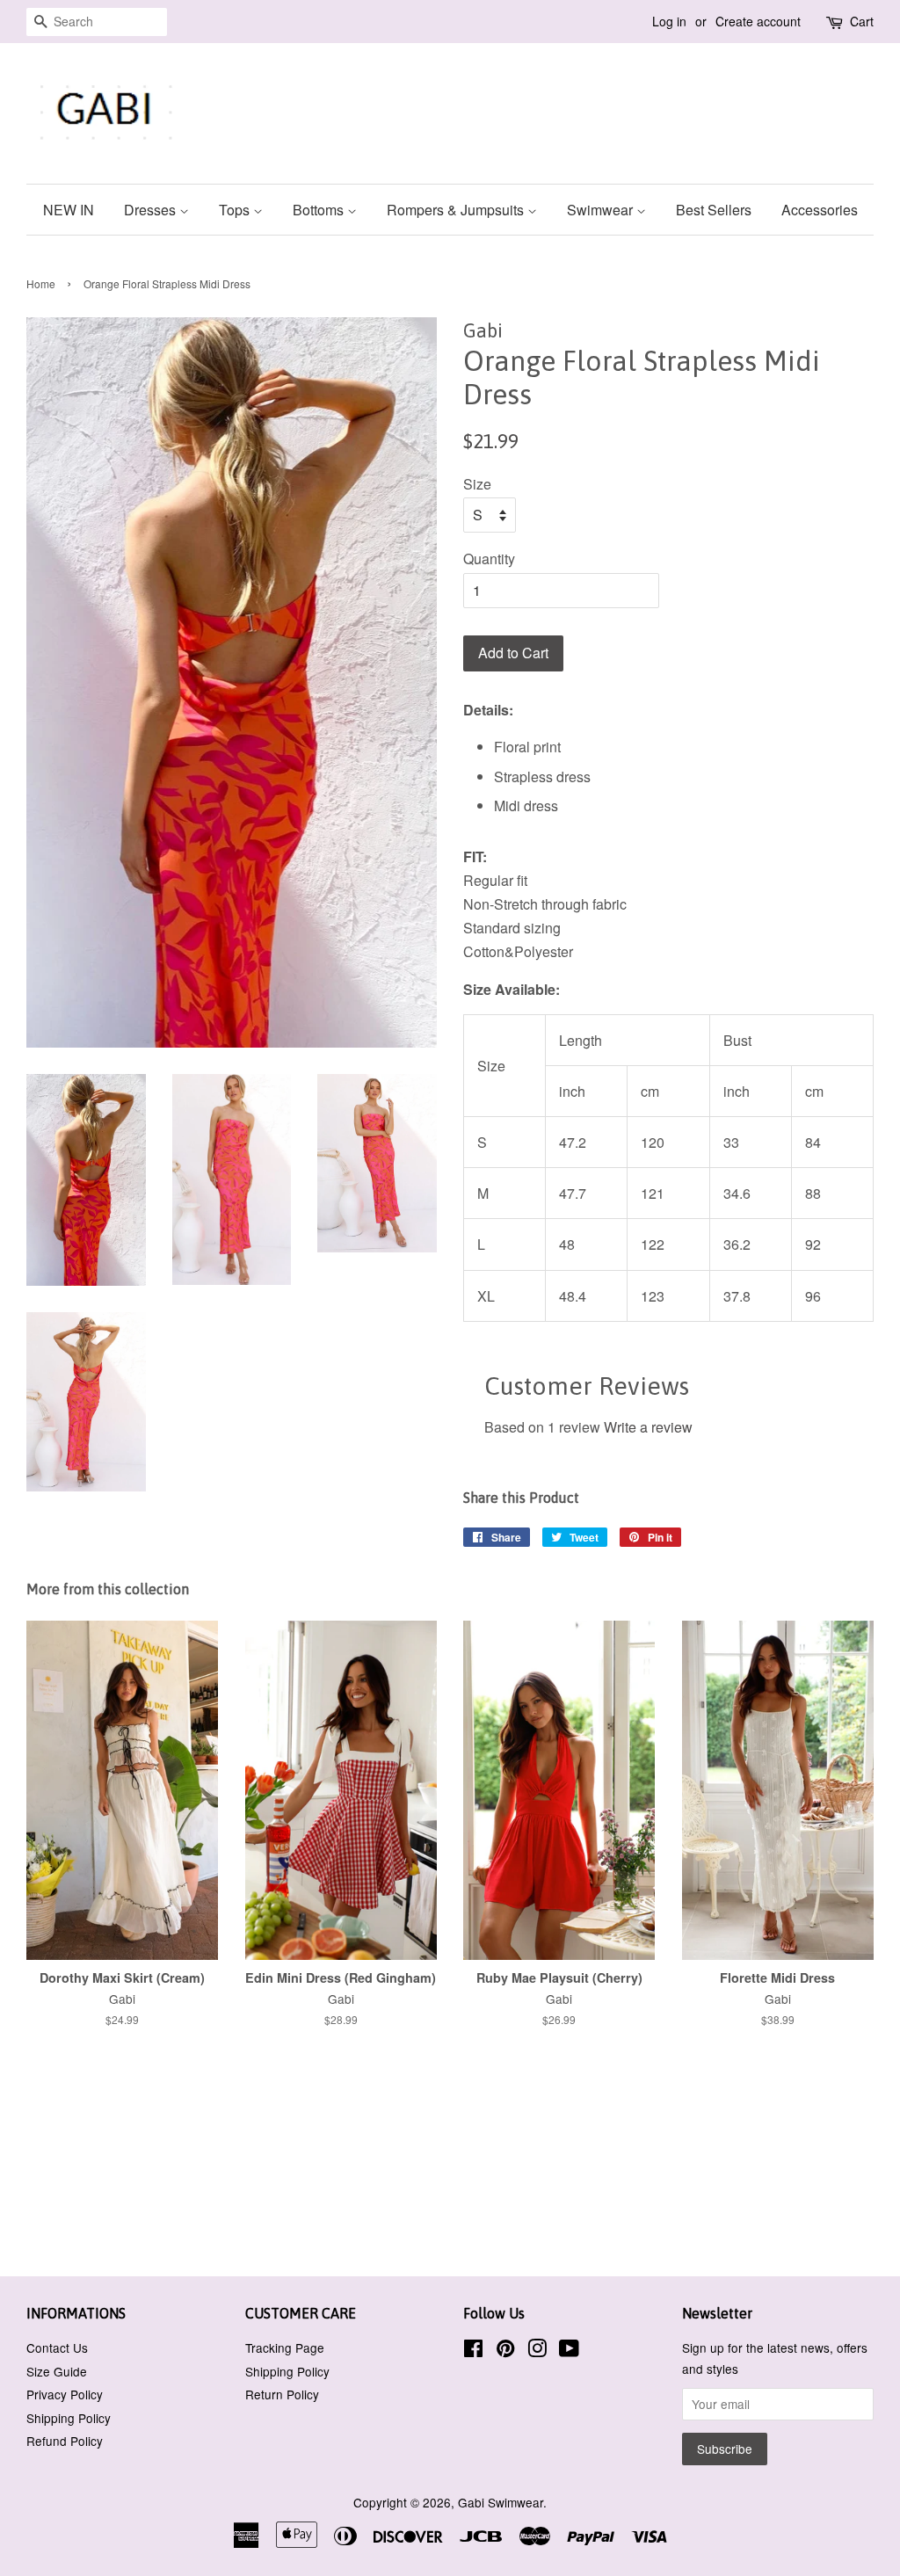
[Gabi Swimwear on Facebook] (473, 2351)
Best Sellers (714, 210)
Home (41, 283)
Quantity (489, 559)
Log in (669, 21)
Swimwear (602, 210)
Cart (862, 21)
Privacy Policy (65, 2394)
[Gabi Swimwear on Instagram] (537, 2351)
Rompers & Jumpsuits (457, 210)
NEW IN (69, 210)
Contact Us (57, 2347)
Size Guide (57, 2371)
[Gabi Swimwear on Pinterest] (505, 2351)
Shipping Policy (69, 2418)
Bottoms (320, 210)
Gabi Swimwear (501, 2502)
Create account (758, 21)
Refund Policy (65, 2441)
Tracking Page (285, 2347)
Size (477, 484)
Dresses (152, 210)
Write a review (648, 1427)
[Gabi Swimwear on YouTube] (569, 2351)
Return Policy (282, 2394)
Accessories (820, 210)
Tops (236, 210)
